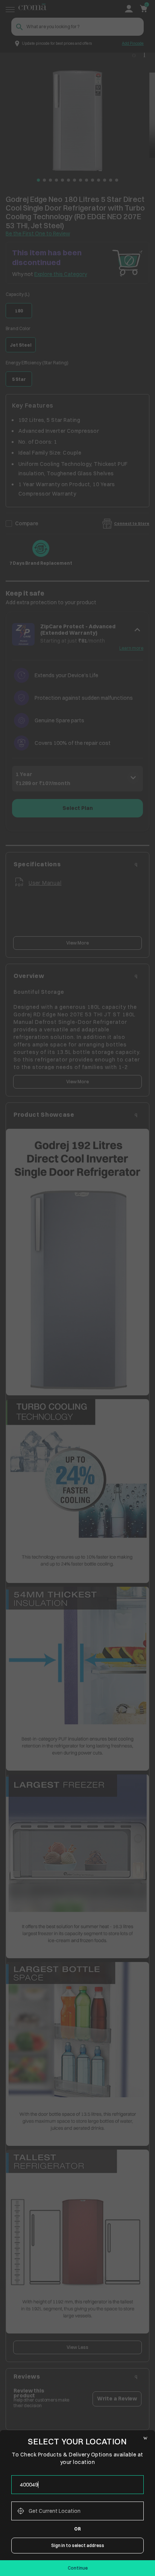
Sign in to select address (78, 2545)
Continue (78, 2568)
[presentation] (77, 2485)
